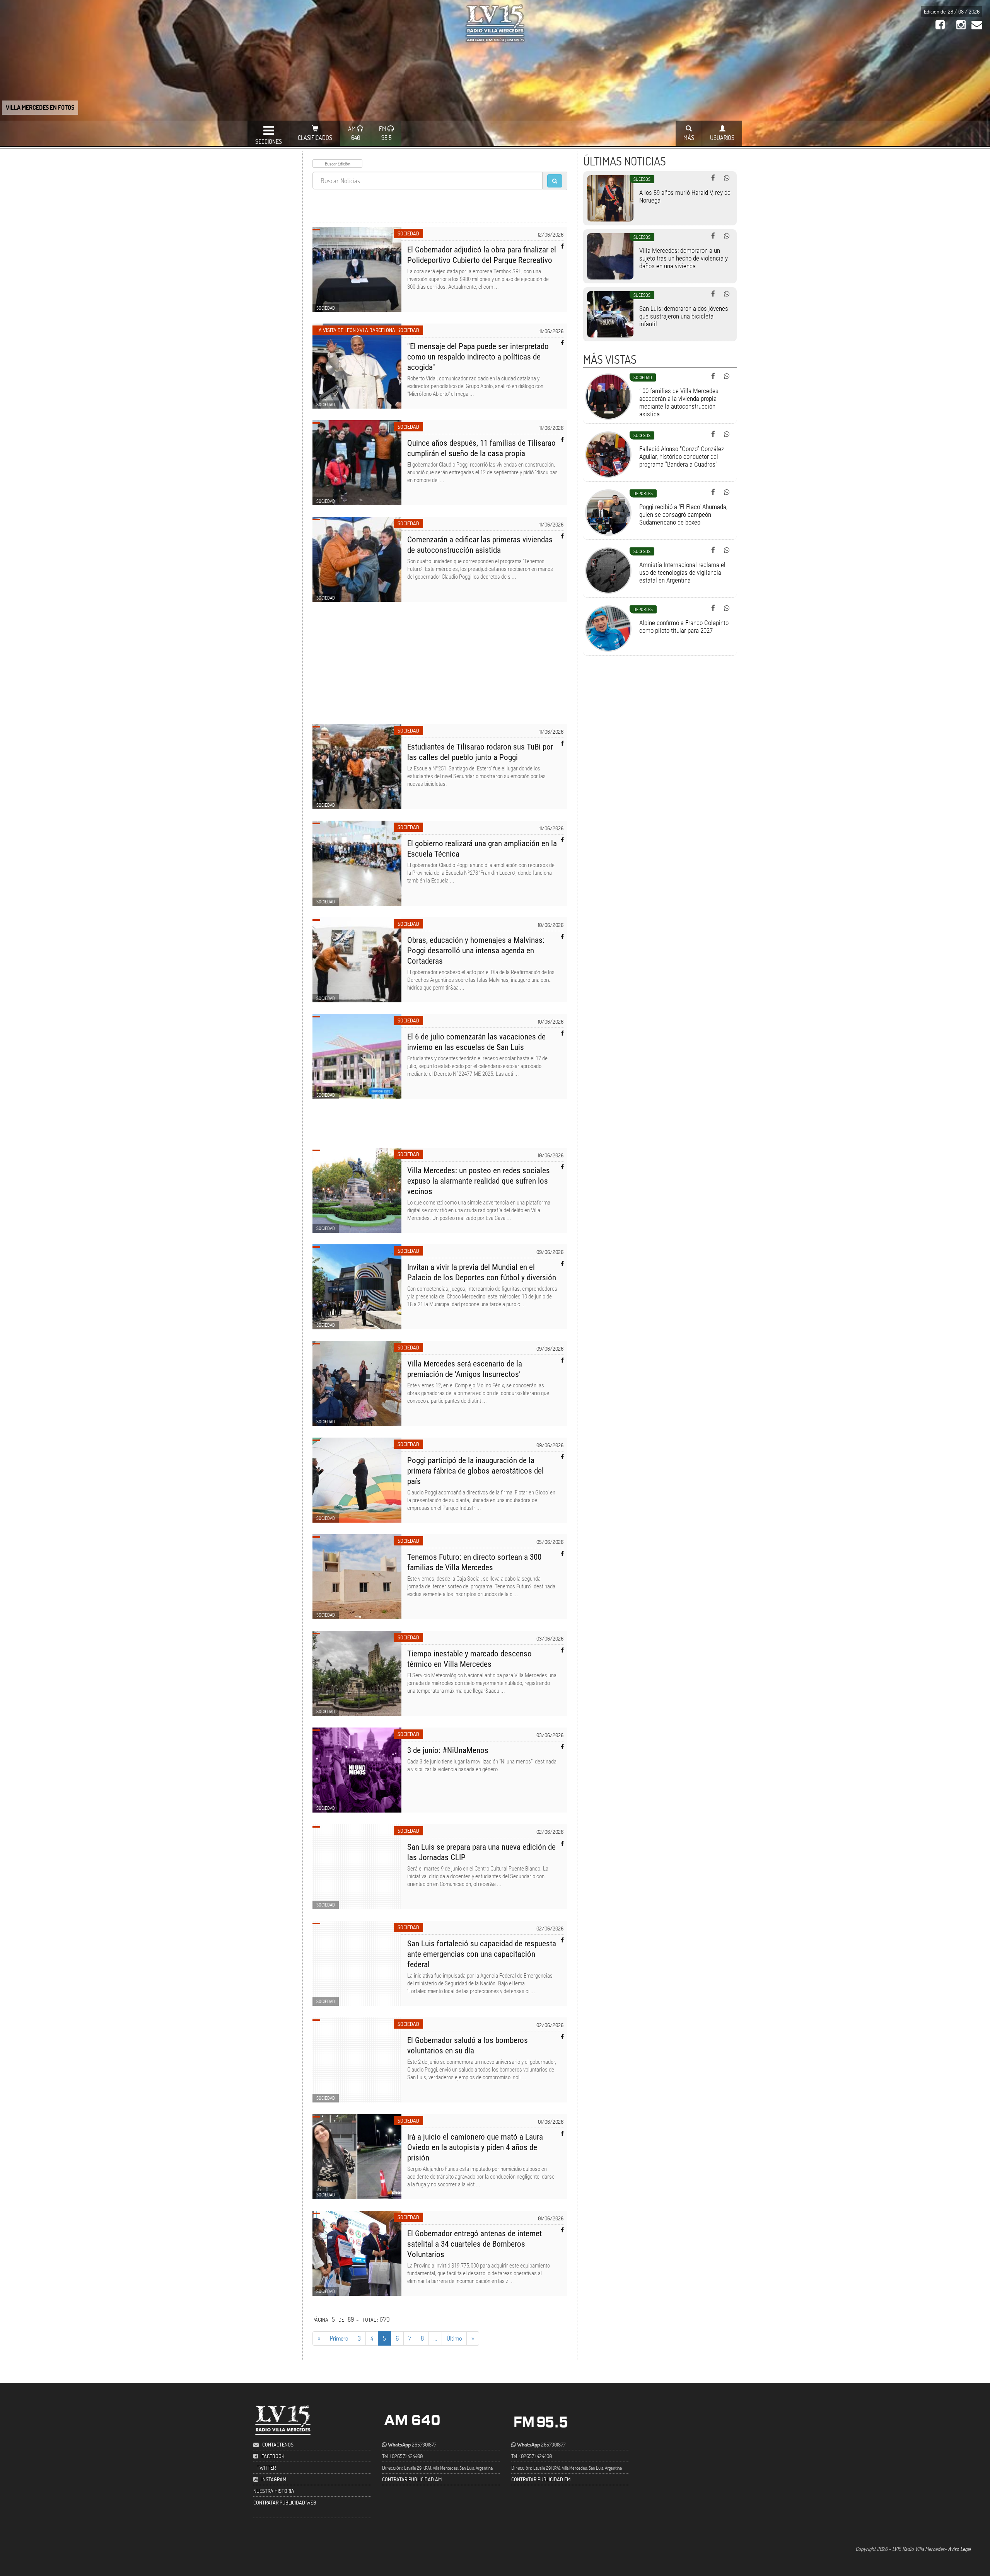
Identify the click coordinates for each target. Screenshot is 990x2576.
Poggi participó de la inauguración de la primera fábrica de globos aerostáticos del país (475, 1471)
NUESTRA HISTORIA (274, 2491)
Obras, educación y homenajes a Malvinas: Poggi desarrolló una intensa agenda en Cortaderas (476, 951)
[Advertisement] (440, 668)
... (435, 2338)
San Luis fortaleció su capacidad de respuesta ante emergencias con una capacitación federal (482, 1954)
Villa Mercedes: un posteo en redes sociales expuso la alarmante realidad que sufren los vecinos (479, 1181)
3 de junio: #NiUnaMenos (448, 1750)
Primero (339, 2338)
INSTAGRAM (274, 2479)
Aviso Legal (959, 2549)
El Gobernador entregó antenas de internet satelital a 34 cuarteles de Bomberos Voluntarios (475, 2244)
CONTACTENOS (277, 2444)
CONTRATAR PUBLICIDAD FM (541, 2479)
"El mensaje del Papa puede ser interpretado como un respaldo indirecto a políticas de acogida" (478, 357)
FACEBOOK (273, 2456)
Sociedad (408, 233)
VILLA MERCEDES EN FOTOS (40, 107)
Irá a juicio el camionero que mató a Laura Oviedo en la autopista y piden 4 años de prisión (475, 2147)
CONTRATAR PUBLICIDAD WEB (285, 2502)
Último (454, 2338)
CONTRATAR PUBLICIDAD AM (412, 2479)
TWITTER (266, 2468)
